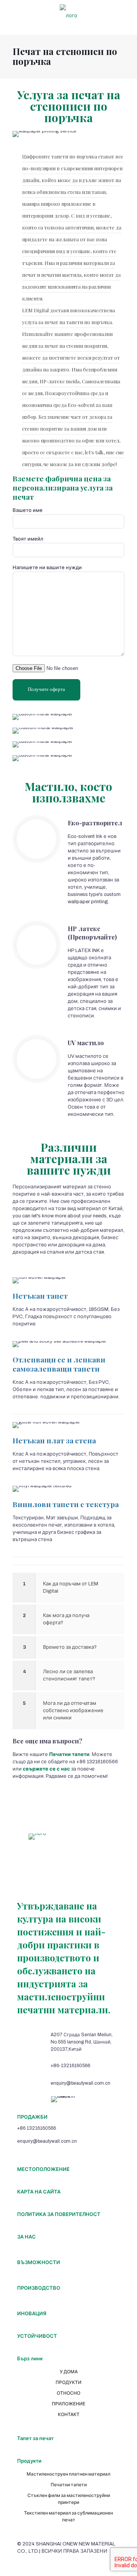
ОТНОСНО (68, 2393)
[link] (68, 1588)
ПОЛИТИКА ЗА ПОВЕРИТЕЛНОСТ (59, 2214)
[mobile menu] (127, 15)
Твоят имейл (28, 539)
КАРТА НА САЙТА (39, 2192)
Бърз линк (30, 2359)
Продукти (29, 2461)
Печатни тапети (69, 2485)
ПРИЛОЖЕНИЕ (68, 2404)
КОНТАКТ (69, 2415)
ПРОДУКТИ (68, 2382)
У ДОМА (69, 2372)
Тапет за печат (35, 2439)
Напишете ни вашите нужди (47, 568)
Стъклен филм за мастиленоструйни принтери (69, 2499)
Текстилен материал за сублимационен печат (68, 2516)
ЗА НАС (26, 2237)
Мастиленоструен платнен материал (68, 2474)
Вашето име (28, 510)
